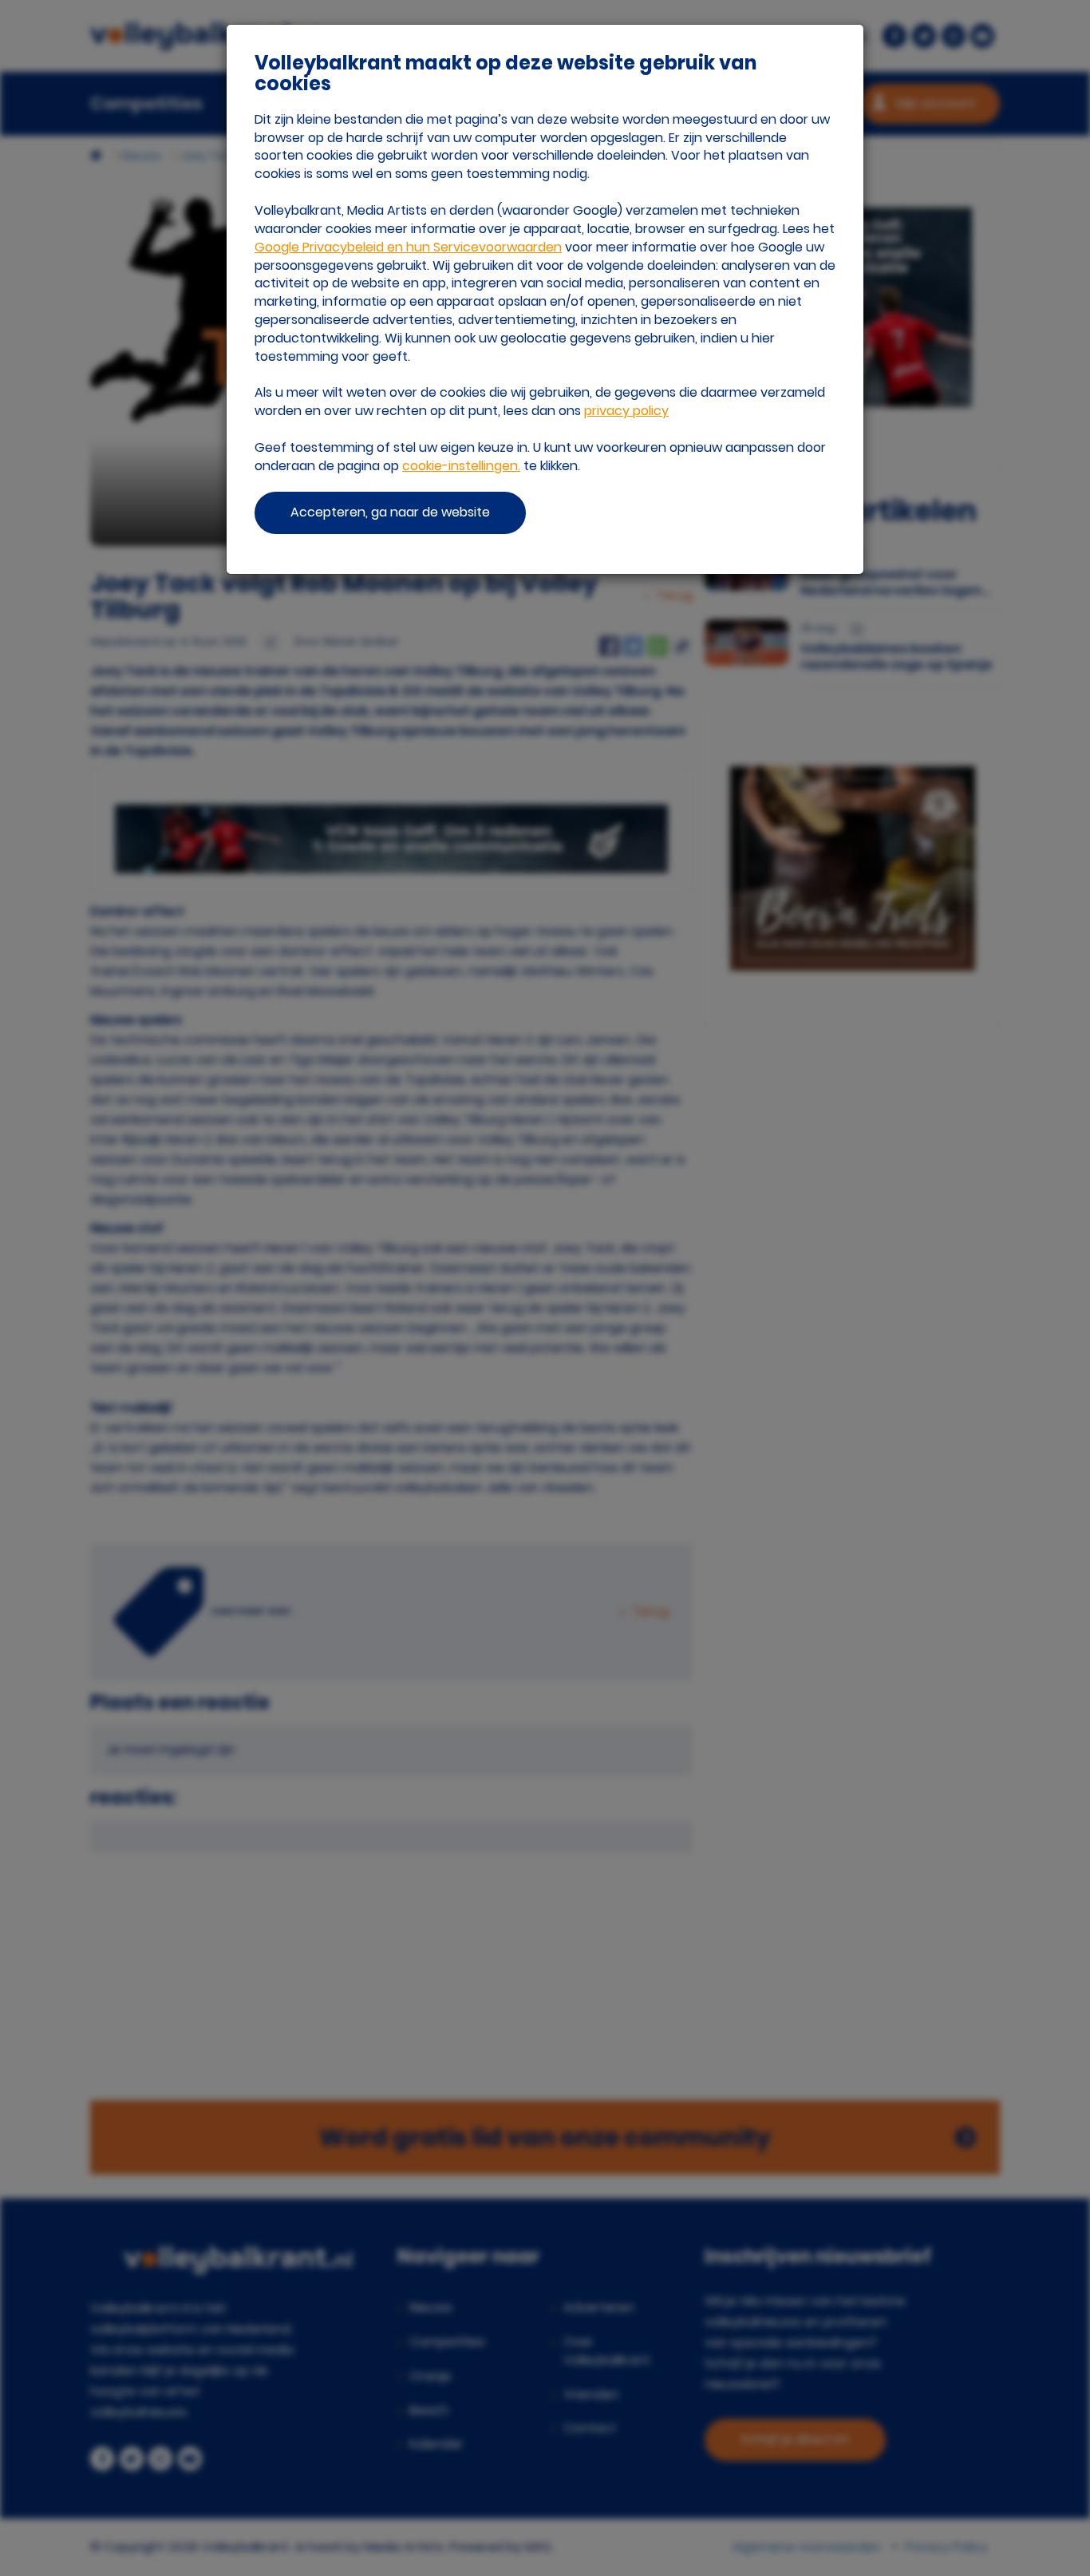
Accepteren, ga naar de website (390, 512)
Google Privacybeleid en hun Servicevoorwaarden (408, 247)
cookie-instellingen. (461, 466)
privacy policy (626, 411)
